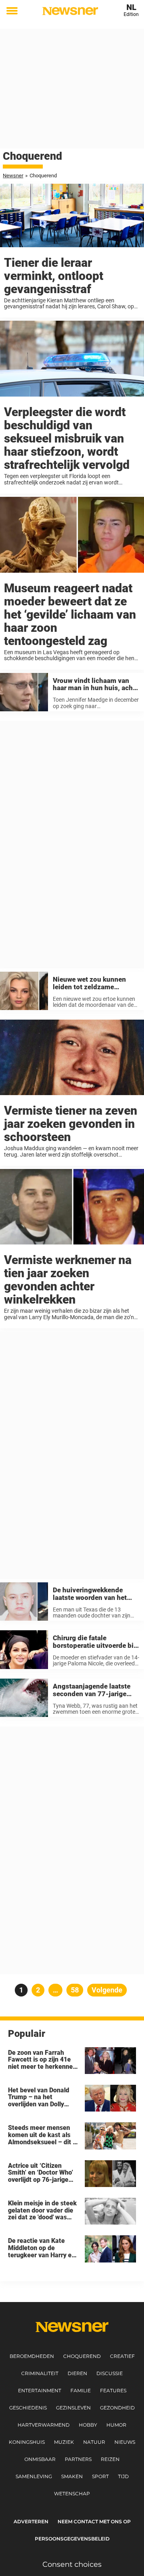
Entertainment (40, 2390)
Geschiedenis (28, 2408)
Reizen (110, 2459)
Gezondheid (117, 2408)
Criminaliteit (40, 2373)
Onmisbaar (40, 2459)
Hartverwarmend (44, 2425)
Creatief (122, 2356)
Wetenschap (72, 2494)
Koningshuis (27, 2442)
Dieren (77, 2373)
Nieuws (125, 2442)
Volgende (107, 1990)
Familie (81, 2390)
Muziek (64, 2442)
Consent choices (72, 2564)
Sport (100, 2476)
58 (77, 1990)
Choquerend (82, 2356)
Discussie (110, 2373)
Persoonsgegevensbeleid (72, 2539)
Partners (78, 2459)
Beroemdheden (32, 2356)
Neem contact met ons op (94, 2521)
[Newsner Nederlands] (70, 11)
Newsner (13, 176)
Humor (116, 2425)
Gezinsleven (73, 2408)
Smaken (72, 2476)
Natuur (94, 2442)
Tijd (123, 2476)
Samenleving (34, 2476)
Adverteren (31, 2521)
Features (113, 2390)
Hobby (88, 2425)
